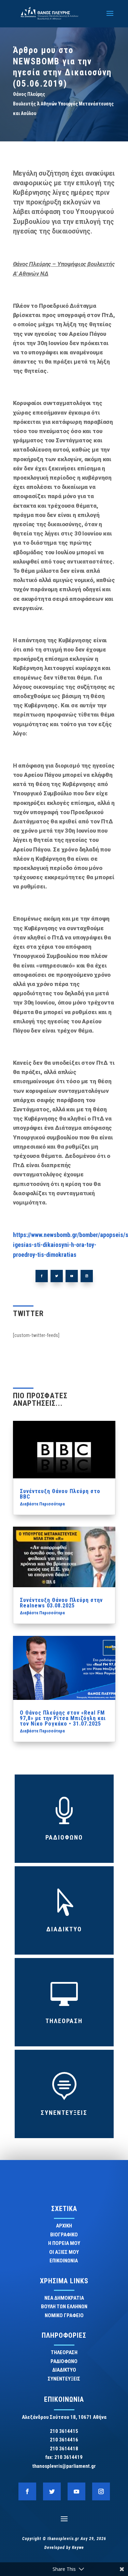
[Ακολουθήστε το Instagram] (87, 1276)
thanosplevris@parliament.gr (64, 2466)
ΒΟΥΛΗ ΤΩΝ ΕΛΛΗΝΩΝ (64, 2307)
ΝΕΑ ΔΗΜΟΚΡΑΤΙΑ (64, 2298)
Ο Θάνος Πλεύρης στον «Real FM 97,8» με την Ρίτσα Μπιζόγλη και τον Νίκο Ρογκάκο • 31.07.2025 (63, 1718)
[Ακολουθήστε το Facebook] (42, 1276)
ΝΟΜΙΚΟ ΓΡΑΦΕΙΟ (64, 2315)
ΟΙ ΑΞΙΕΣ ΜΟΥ (64, 2252)
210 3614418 (64, 2449)
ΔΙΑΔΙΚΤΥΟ (64, 1929)
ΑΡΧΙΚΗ (64, 2226)
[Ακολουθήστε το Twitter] (57, 1276)
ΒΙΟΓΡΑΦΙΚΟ (64, 2235)
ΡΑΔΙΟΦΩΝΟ (64, 1837)
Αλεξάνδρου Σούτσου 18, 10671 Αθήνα (64, 2417)
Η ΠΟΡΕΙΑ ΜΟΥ (64, 2243)
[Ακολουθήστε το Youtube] (72, 1276)
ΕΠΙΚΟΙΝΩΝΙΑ (64, 2261)
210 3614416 (64, 2440)
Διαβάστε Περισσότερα (42, 1504)
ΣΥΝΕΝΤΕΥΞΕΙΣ (64, 2113)
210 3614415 (64, 2431)
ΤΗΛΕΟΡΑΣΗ (64, 2021)
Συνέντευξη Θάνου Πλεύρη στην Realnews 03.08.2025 (61, 1603)
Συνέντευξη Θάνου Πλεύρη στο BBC (60, 1494)
